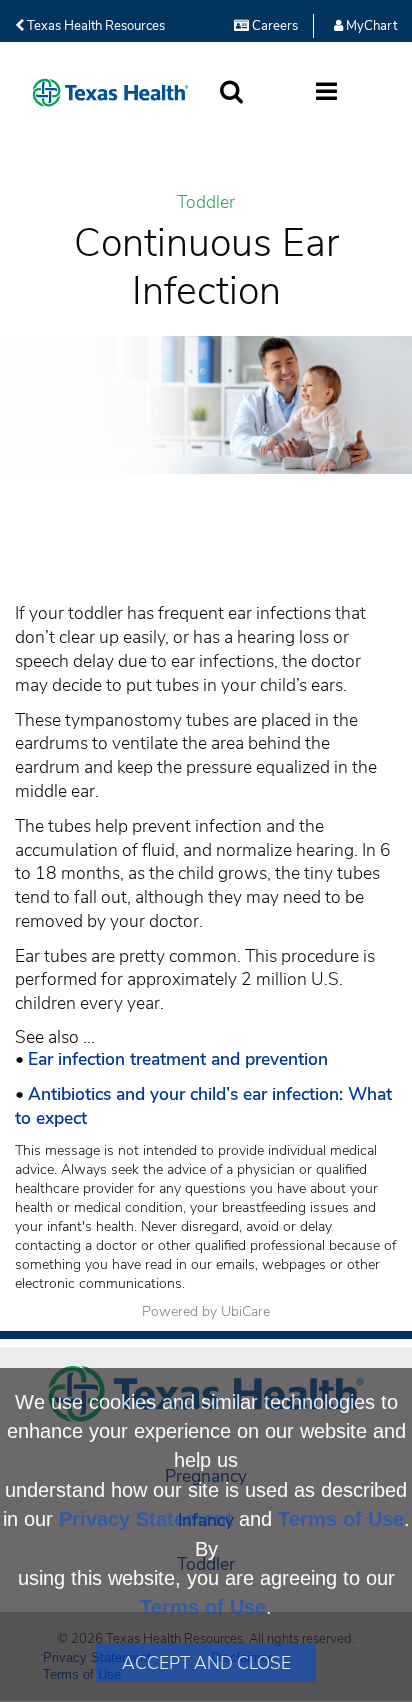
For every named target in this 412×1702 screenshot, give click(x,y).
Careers (273, 26)
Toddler (206, 202)
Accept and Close (206, 1663)
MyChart (370, 26)
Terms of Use (341, 1519)
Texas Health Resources (94, 26)
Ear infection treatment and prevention (178, 1059)
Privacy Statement (146, 1519)
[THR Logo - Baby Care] (110, 92)
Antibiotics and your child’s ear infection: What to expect (203, 1106)
